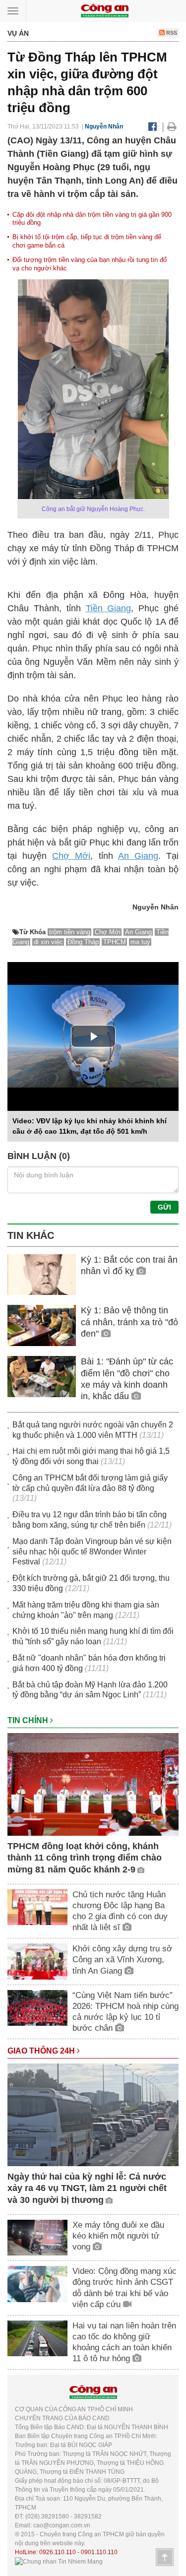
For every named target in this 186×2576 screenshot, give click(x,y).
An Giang (138, 856)
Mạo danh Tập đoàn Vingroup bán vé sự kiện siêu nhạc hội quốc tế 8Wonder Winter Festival (92, 1552)
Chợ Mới (71, 856)
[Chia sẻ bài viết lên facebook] (153, 127)
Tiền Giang (109, 608)
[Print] (172, 127)
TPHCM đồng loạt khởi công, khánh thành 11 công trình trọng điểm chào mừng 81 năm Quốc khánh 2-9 (85, 1858)
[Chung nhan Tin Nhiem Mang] (59, 2561)
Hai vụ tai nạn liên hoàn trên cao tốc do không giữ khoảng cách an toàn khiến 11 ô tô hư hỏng (124, 2342)
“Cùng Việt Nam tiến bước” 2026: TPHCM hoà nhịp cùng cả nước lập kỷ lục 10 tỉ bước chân (125, 2012)
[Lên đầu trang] (165, 2557)
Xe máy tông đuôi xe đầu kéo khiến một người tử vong (118, 2236)
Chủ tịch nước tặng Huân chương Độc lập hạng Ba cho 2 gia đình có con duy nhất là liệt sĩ (120, 1911)
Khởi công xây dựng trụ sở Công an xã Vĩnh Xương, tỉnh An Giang (122, 1960)
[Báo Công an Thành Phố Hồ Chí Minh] (105, 10)
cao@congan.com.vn (62, 2525)
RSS (171, 33)
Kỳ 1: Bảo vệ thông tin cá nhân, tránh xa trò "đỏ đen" (129, 1322)
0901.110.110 (99, 2552)
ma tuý (140, 942)
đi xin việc (48, 942)
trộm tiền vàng (70, 932)
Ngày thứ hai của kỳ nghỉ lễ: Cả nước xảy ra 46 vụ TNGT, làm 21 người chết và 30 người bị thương (87, 2188)
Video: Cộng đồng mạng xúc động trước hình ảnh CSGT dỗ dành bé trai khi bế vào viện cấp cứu (124, 2287)
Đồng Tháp (83, 942)
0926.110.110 (58, 2552)
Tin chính (29, 1720)
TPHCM (115, 942)
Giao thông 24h (42, 2051)
